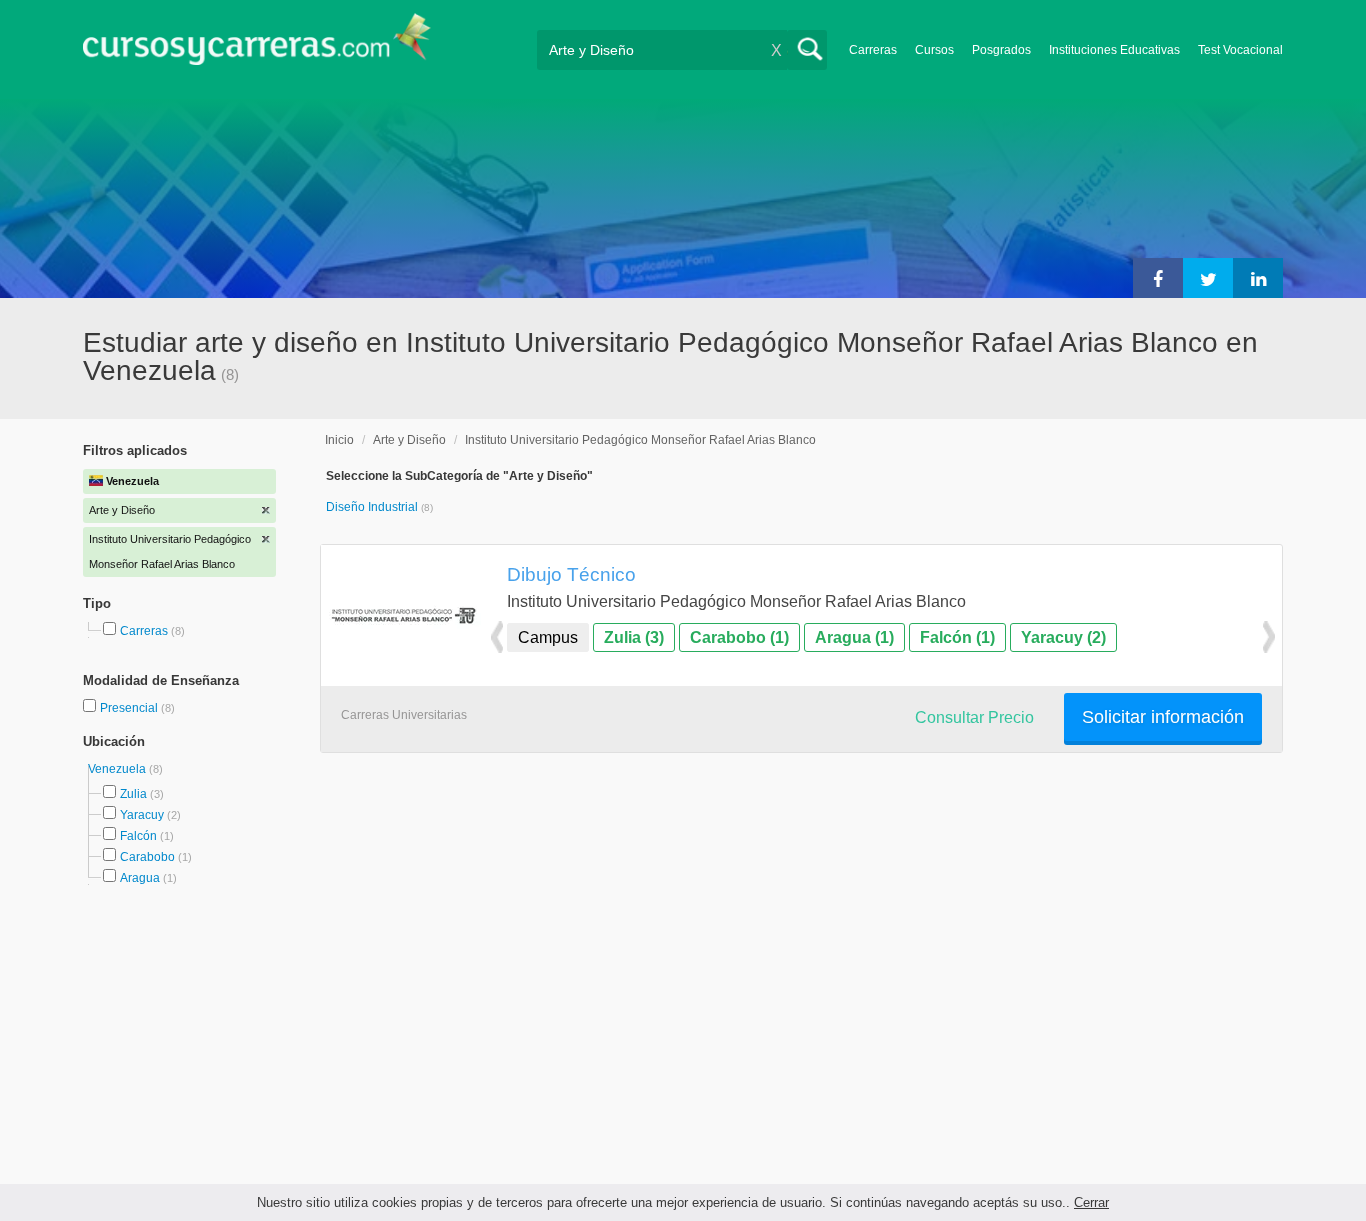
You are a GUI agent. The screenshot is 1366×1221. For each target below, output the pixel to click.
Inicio (339, 440)
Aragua (140, 878)
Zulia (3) (634, 637)
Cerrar (1091, 1202)
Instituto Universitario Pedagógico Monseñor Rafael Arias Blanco (640, 440)
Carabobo (147, 857)
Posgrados (1001, 50)
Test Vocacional (1240, 50)
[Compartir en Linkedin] (1258, 278)
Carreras (873, 50)
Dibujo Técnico (571, 574)
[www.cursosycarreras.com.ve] (257, 45)
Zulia (133, 794)
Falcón (138, 836)
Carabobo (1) (739, 637)
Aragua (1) (854, 637)
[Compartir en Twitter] (1208, 278)
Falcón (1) (957, 637)
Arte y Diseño (409, 440)
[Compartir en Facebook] (1158, 278)
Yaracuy (142, 815)
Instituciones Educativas (1114, 50)
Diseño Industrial (373, 507)
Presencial (130, 708)
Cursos (934, 50)
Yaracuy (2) (1063, 637)
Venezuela (118, 769)
